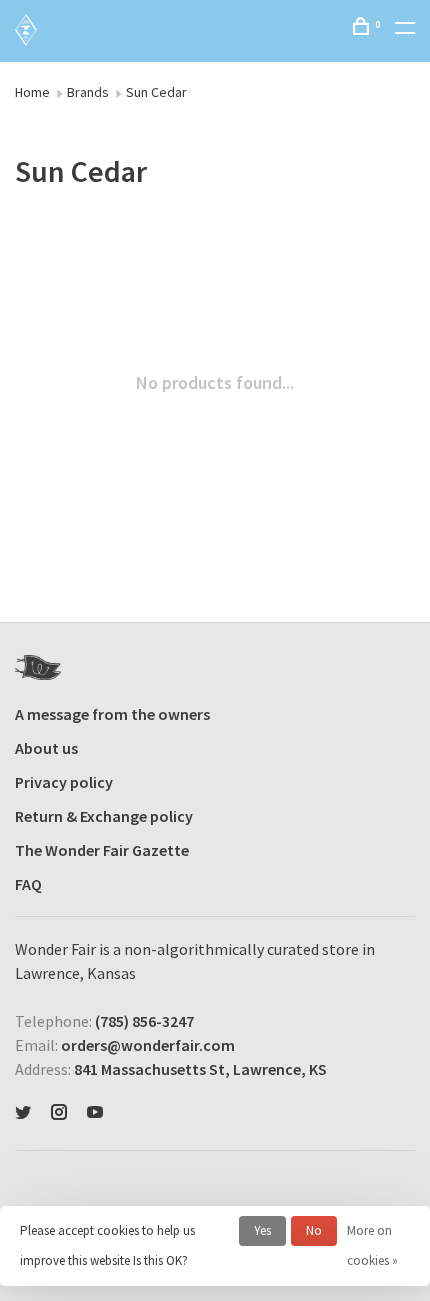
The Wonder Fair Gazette (102, 850)
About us (46, 748)
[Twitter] (23, 1113)
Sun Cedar (156, 92)
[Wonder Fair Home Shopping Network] (38, 667)
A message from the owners (112, 714)
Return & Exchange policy (104, 816)
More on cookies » (372, 1245)
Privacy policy (64, 782)
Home (32, 92)
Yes (262, 1230)
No (314, 1230)
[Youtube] (95, 1113)
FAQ (28, 884)
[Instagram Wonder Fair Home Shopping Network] (59, 1113)
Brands (88, 92)
